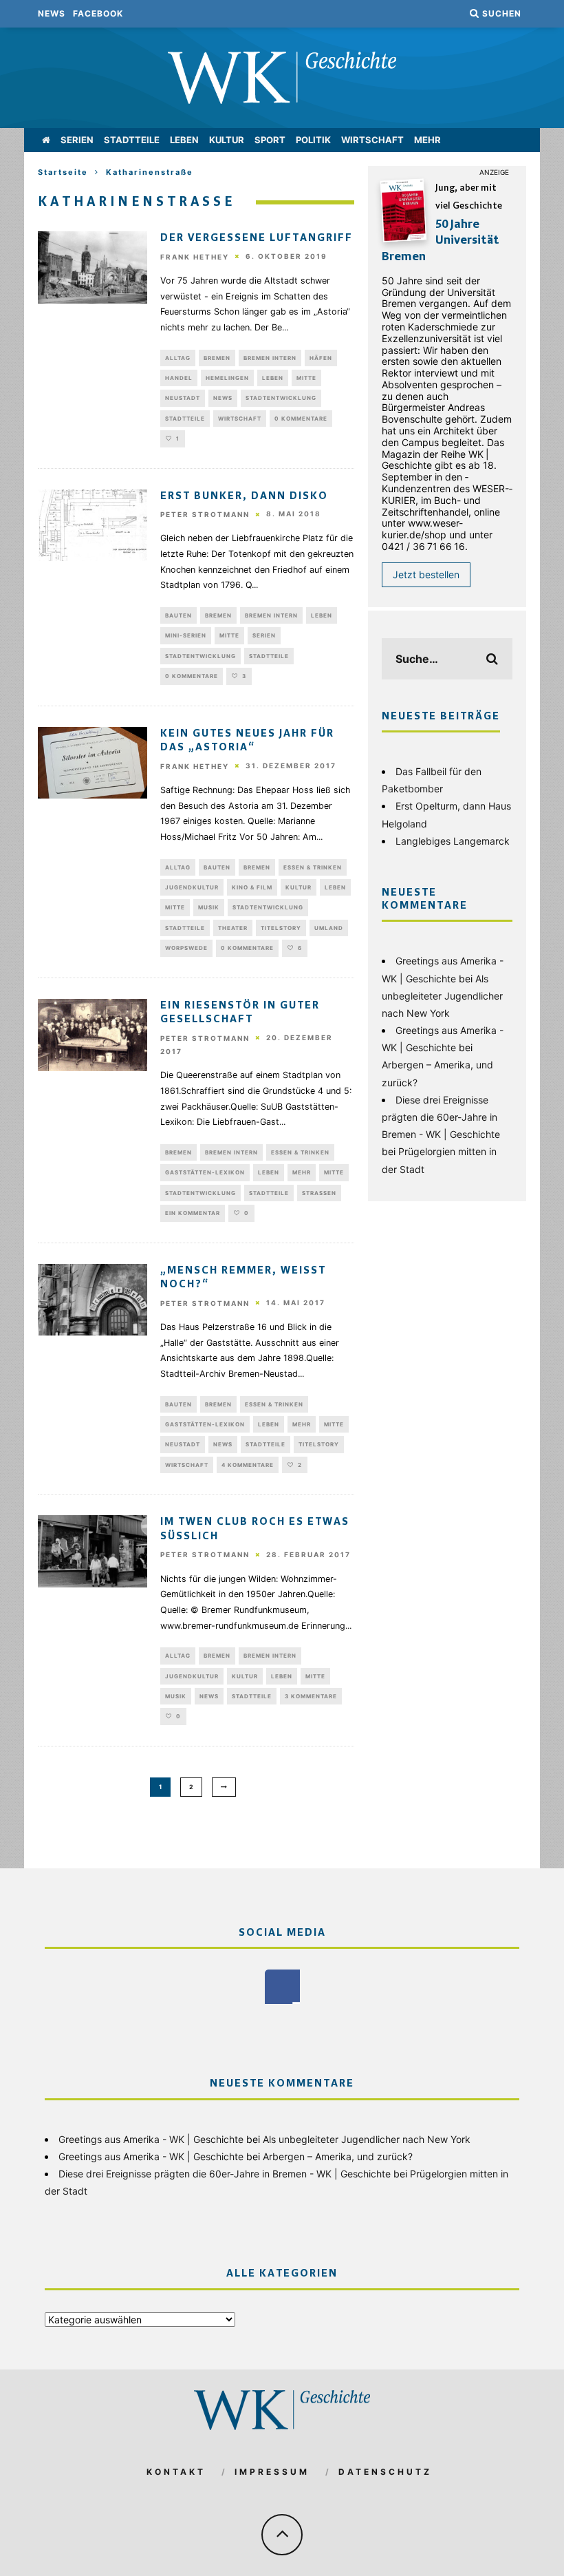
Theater (233, 928)
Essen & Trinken (313, 867)
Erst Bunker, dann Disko (244, 496)
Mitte (306, 378)
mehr (427, 140)
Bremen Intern (270, 358)
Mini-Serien (186, 635)
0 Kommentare (301, 419)
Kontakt (176, 2472)
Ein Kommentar (193, 1213)
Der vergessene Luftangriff (257, 238)
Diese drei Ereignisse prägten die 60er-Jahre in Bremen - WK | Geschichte (441, 1117)
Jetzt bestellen (426, 574)
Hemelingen (227, 378)
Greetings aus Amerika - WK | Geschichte (151, 2139)
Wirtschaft (372, 140)
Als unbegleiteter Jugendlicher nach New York (442, 996)
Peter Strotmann (205, 514)
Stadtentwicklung (281, 398)
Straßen (319, 1193)
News (52, 13)
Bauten (178, 615)
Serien (77, 140)
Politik (313, 140)
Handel (179, 378)
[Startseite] (46, 140)
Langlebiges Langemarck (453, 841)
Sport (270, 140)
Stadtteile (132, 140)
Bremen (217, 358)
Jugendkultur (192, 887)
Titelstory (281, 928)
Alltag (178, 358)
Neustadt (183, 398)
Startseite (63, 172)
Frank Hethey (195, 257)
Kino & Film (252, 887)
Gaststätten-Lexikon (205, 1172)
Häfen (321, 358)
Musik (209, 907)
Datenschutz (385, 2472)
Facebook (98, 13)
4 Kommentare (248, 1465)
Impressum (272, 2472)
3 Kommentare (311, 1696)
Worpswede (186, 948)
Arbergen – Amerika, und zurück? (338, 2156)
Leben (184, 140)
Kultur (227, 140)
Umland (329, 928)
